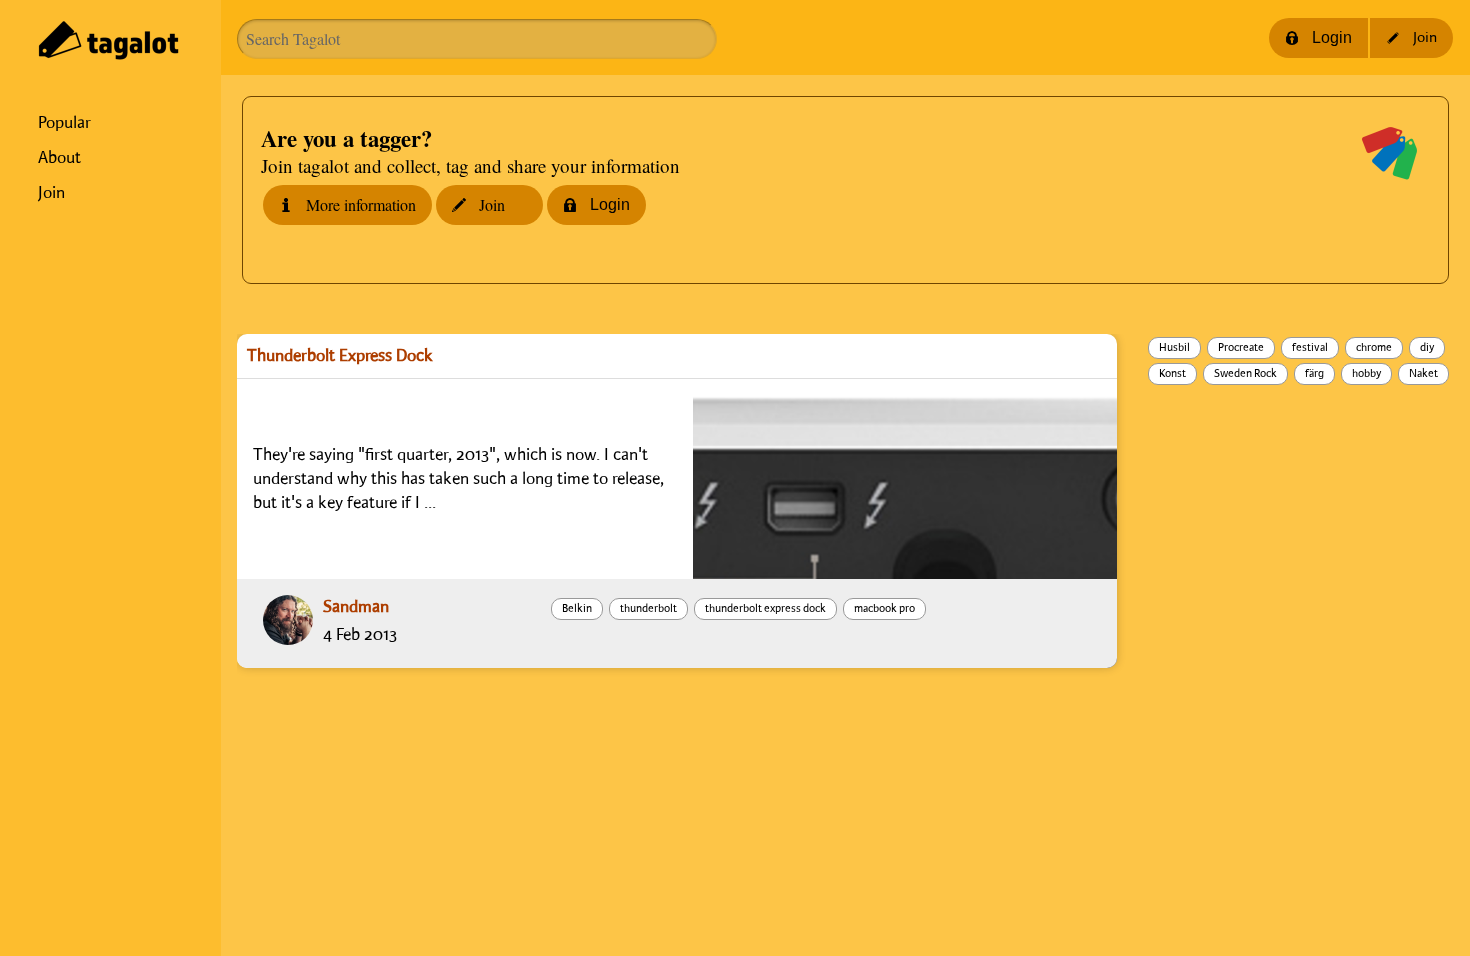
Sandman (356, 607)
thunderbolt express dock (765, 609)
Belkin (577, 609)
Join (51, 193)
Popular (64, 123)
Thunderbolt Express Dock (340, 356)
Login (1332, 37)
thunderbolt (648, 609)
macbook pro (884, 609)
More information (361, 204)
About (59, 158)
